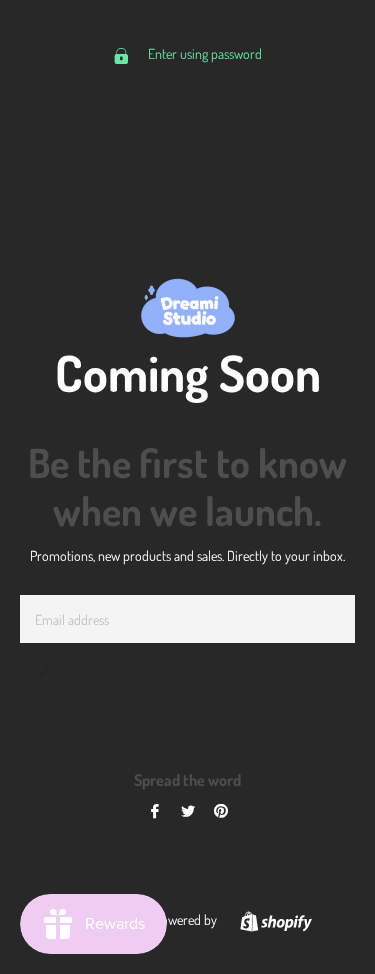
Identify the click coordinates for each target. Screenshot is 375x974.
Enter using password (203, 53)
